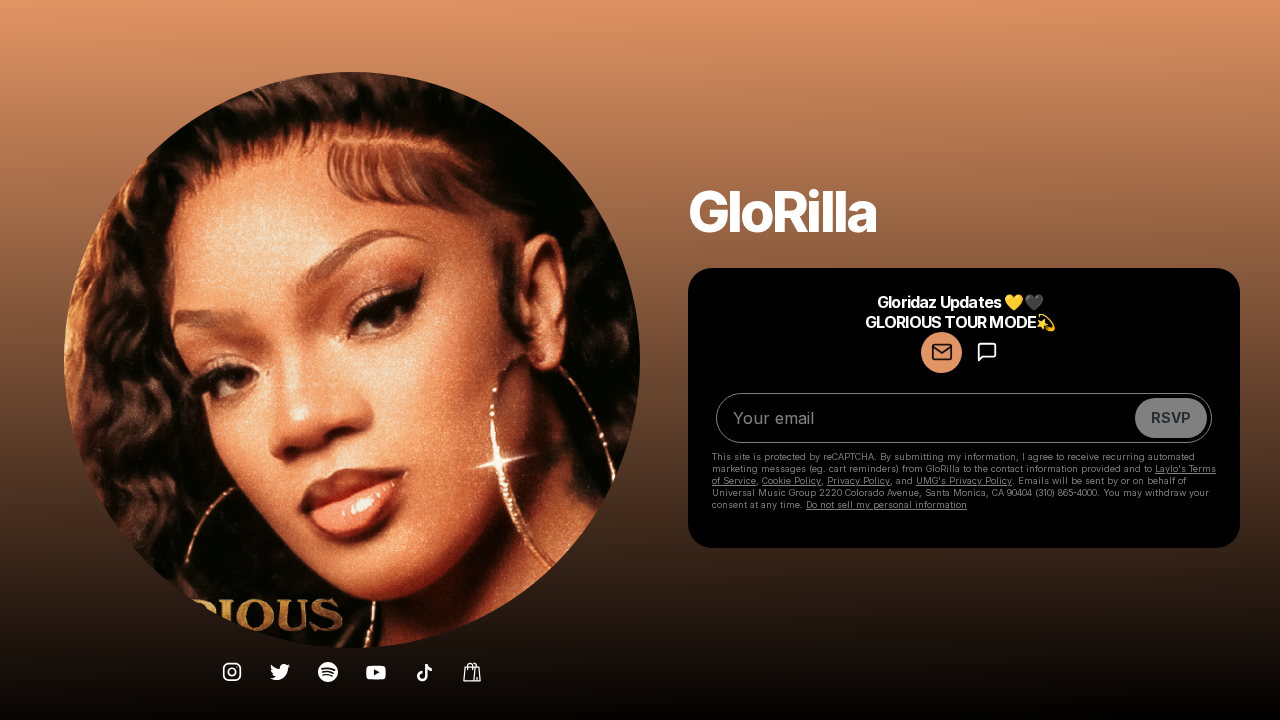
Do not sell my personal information (886, 504)
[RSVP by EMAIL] (941, 352)
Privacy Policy (858, 480)
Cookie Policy (791, 480)
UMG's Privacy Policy (964, 480)
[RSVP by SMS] (986, 352)
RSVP (1171, 417)
